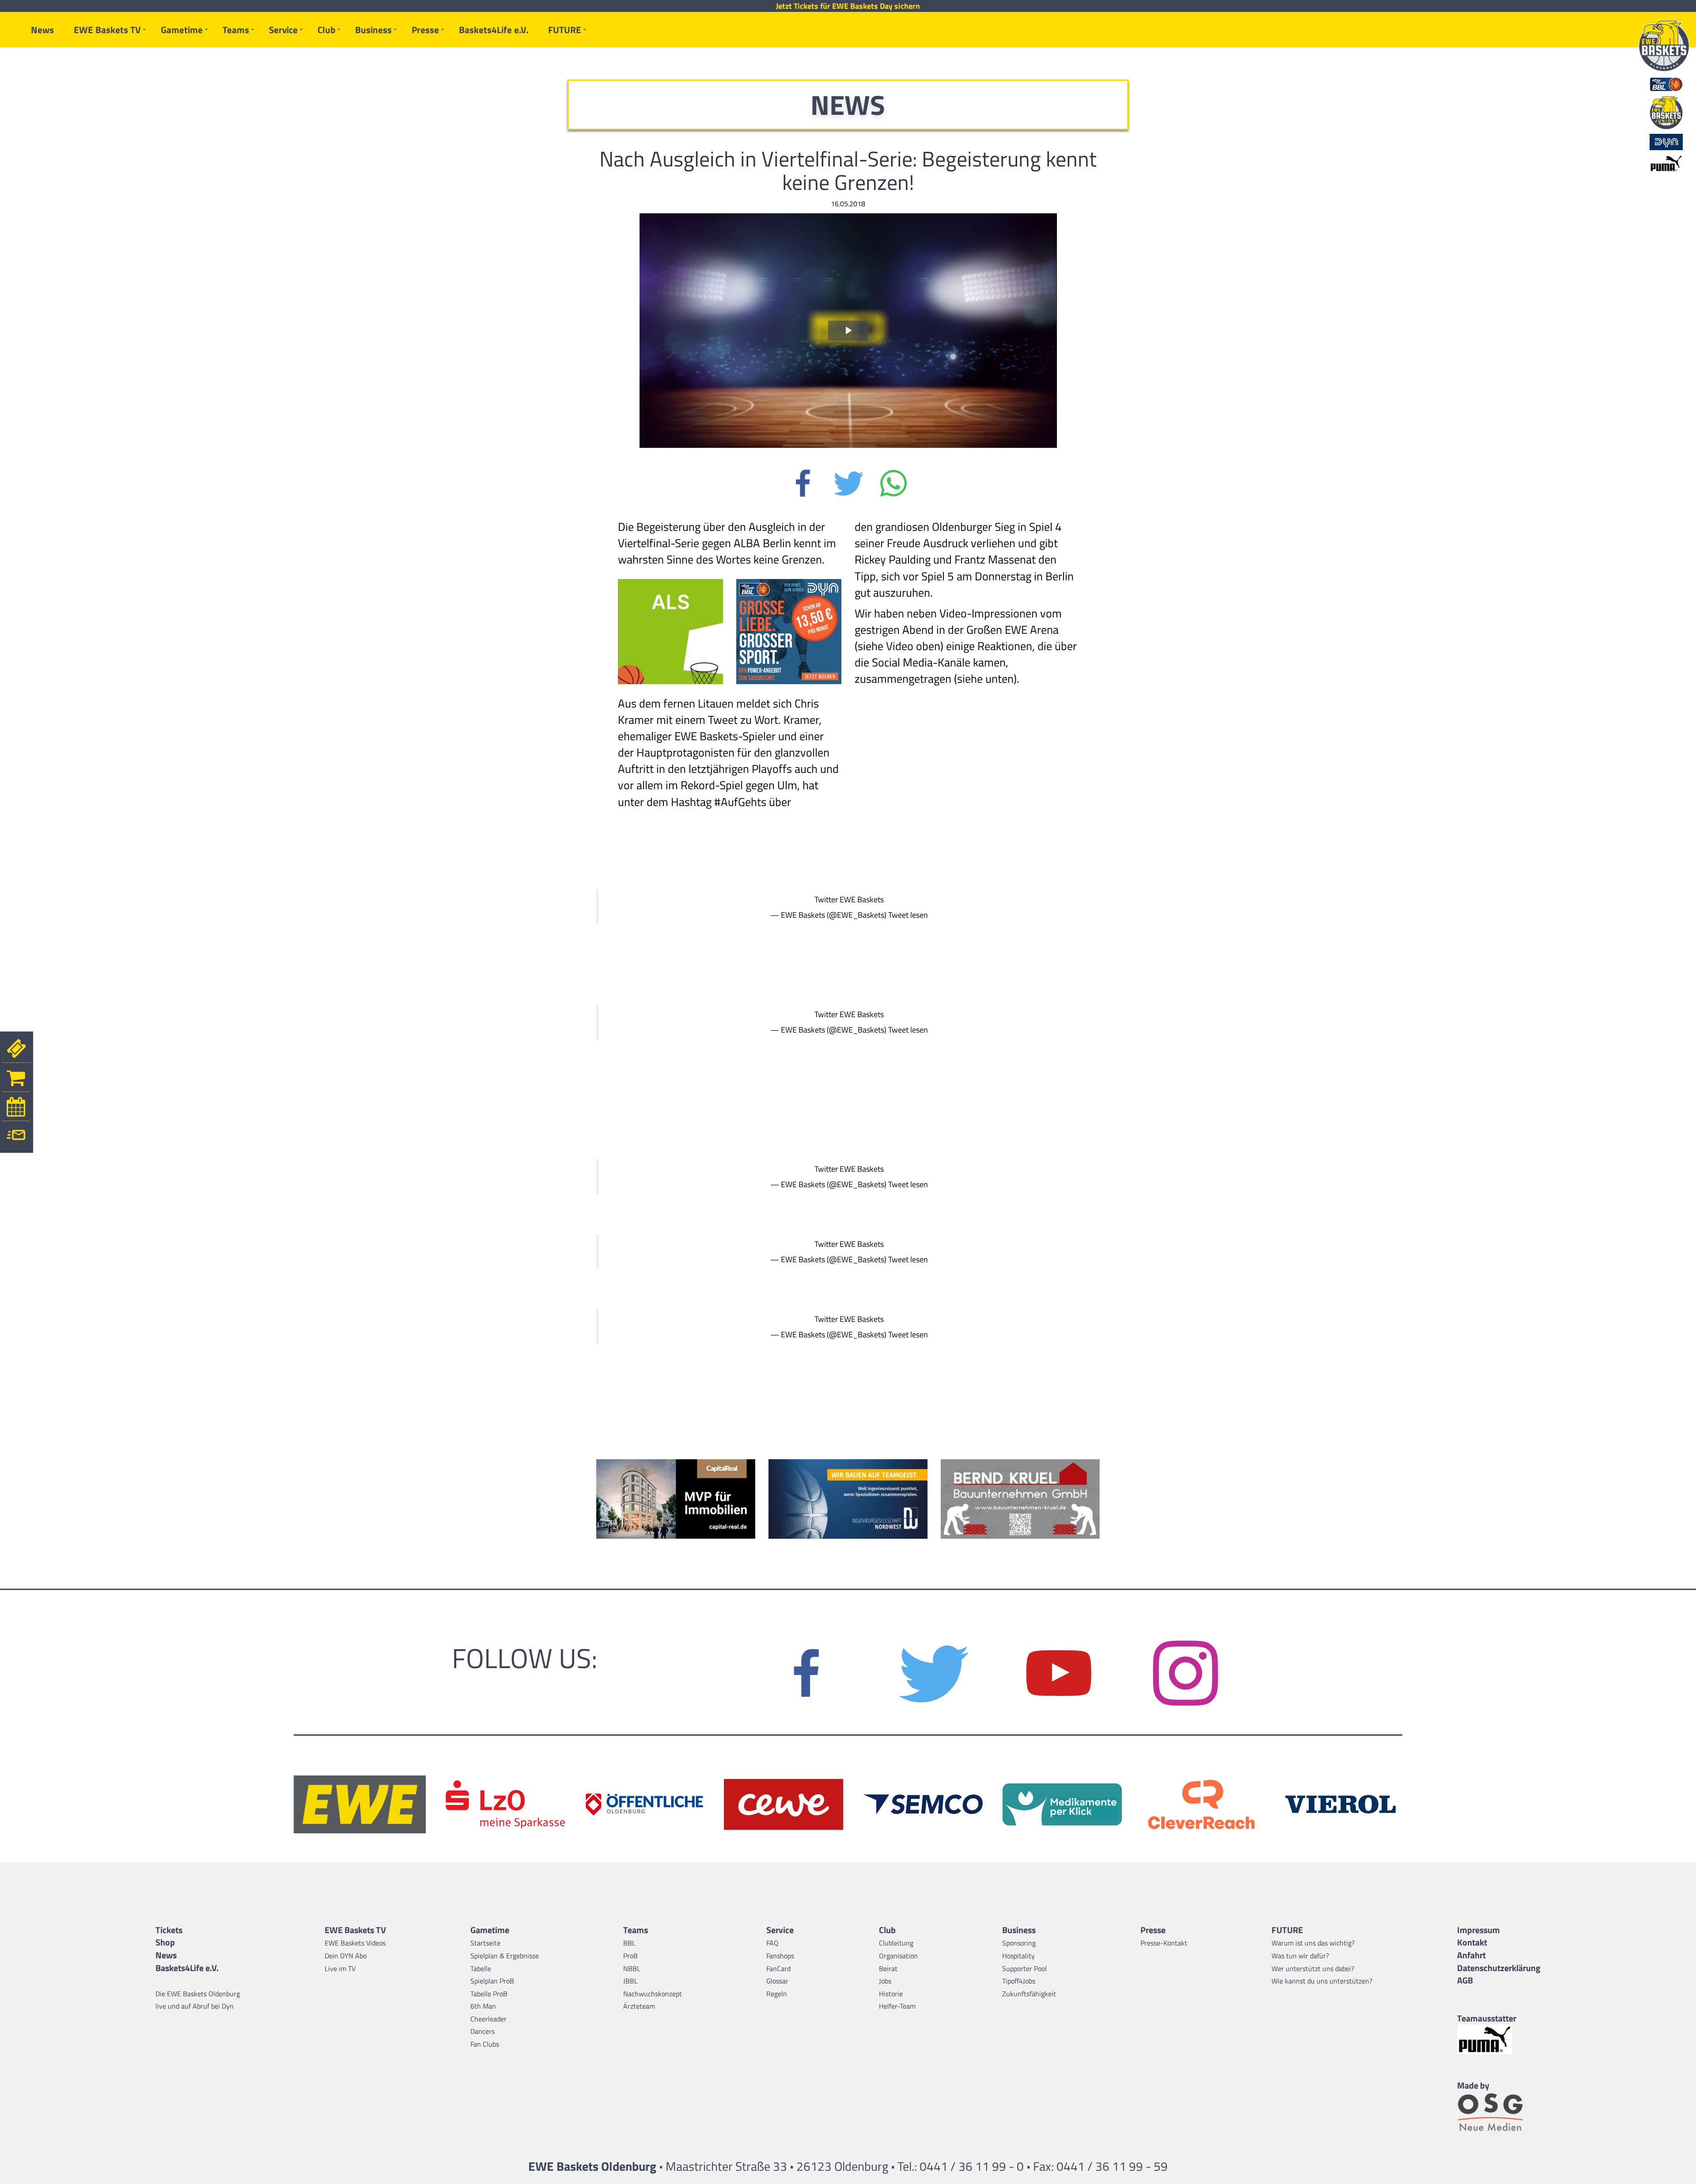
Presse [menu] (425, 30)
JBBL (630, 1981)
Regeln (777, 1994)
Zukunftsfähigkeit (1029, 1994)
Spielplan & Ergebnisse (505, 1956)
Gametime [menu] (182, 30)
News (42, 30)
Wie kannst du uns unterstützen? (1322, 1981)
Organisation (898, 1956)
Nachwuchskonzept (653, 1994)
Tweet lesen (908, 915)
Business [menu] (373, 30)
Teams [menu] (236, 30)
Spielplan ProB (492, 1981)
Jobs (885, 1981)
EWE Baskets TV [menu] (107, 30)
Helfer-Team (897, 2006)
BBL (629, 1943)
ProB (630, 1956)
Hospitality (1018, 1956)
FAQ (772, 1943)
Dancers (483, 2031)
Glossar (777, 1981)
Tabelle (481, 1968)
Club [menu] (326, 30)
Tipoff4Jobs (1019, 1981)
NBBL (632, 1968)
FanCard (778, 1968)
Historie (891, 1994)
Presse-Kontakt (1164, 1943)
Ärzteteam (639, 2006)
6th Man (483, 2006)
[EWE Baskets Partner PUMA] (1499, 2039)
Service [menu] (283, 30)
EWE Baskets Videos (355, 1943)
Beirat (888, 1968)
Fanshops (780, 1956)
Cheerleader (488, 2019)
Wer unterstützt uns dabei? (1313, 1968)
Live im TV (340, 1968)
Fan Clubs (485, 2044)
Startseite (485, 1943)
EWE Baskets (862, 899)
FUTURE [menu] (565, 30)
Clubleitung (896, 1943)
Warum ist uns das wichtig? (1313, 1943)
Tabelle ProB (489, 1994)
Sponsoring (1019, 1943)
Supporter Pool (1024, 1968)
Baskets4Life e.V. (494, 30)
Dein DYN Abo (346, 1956)
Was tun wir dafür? (1300, 1956)
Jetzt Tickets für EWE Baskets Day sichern (848, 6)
